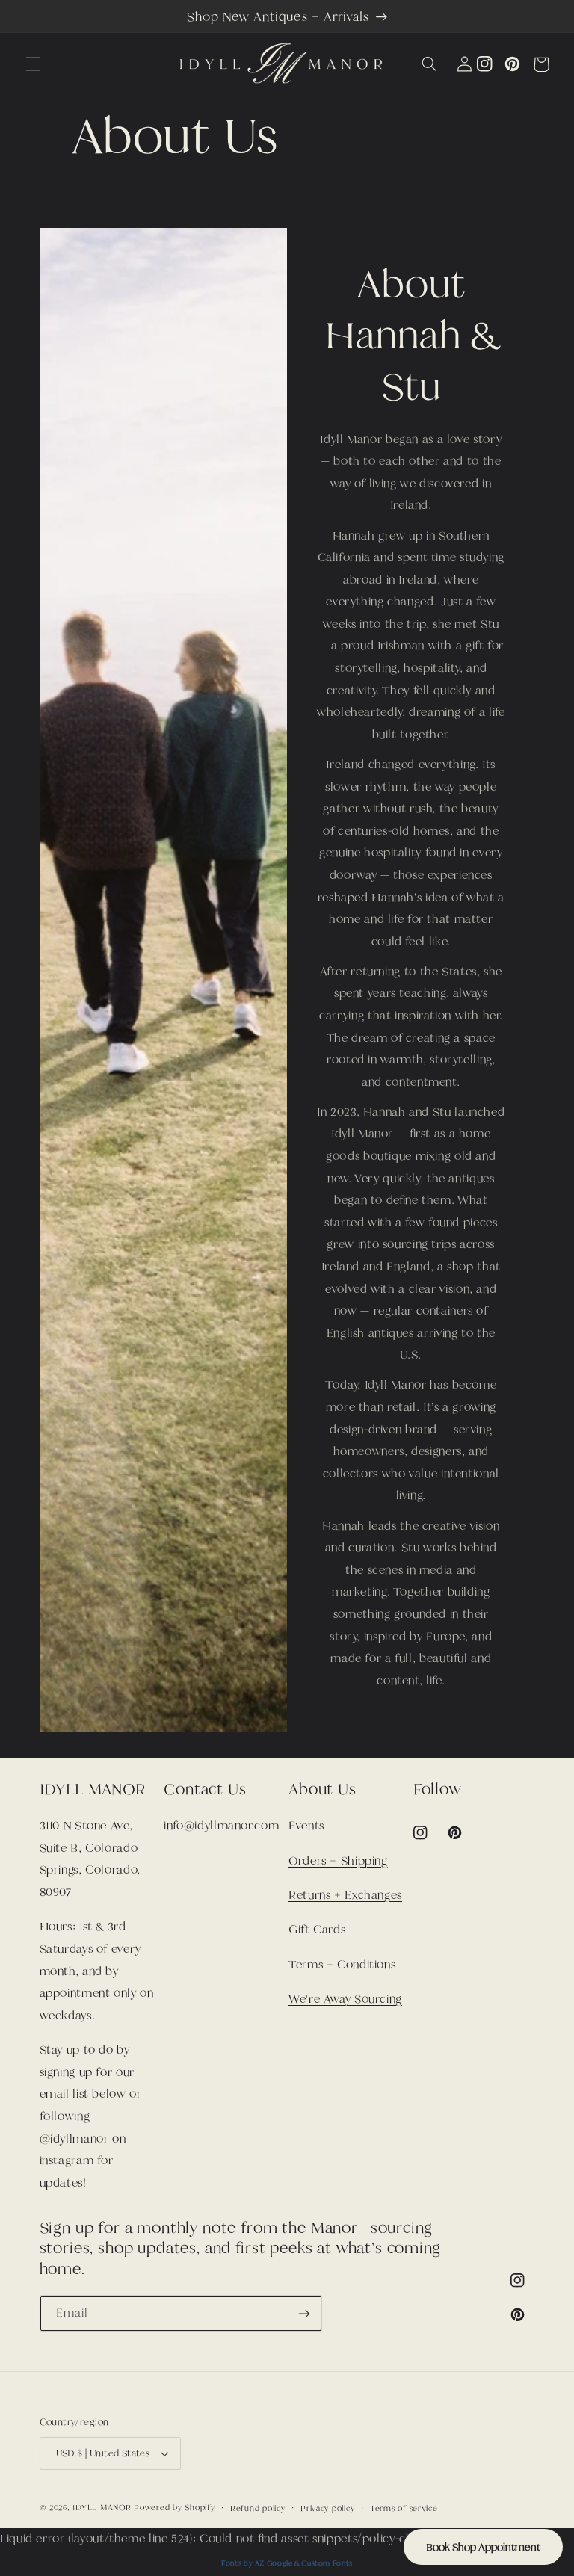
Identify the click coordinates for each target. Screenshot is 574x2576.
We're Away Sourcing (345, 1999)
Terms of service (404, 2508)
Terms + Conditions (342, 1965)
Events (306, 1826)
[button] (33, 64)
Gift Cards (317, 1930)
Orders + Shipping (338, 1861)
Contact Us (205, 1789)
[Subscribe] (303, 2313)
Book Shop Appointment (483, 2547)
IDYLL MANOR (103, 2507)
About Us (323, 1789)
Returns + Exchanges (345, 1895)
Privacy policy (327, 2508)
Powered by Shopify (174, 2507)
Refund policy (258, 2508)
